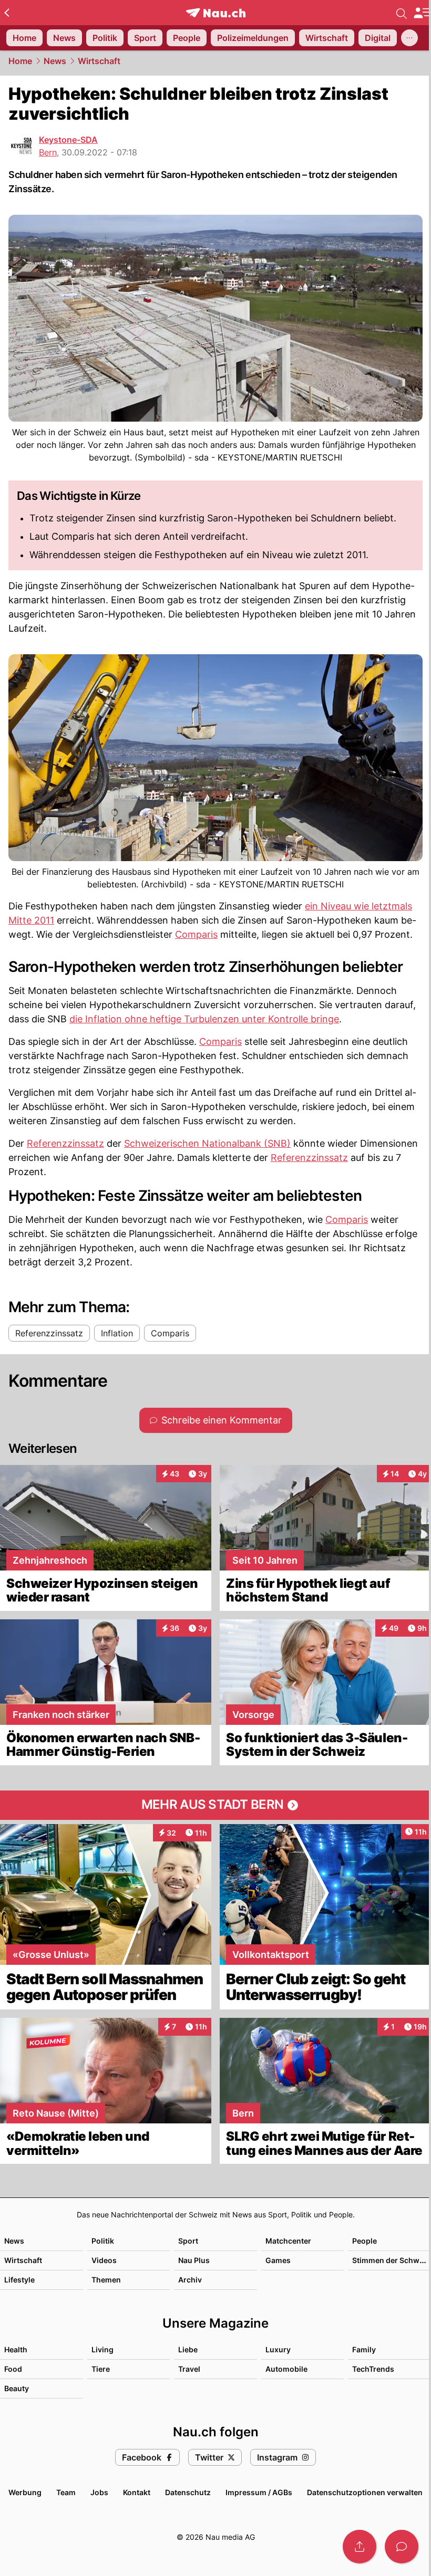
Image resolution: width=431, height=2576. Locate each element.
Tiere (101, 2369)
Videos (104, 2260)
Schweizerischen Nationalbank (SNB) (207, 1143)
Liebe (188, 2349)
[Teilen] (360, 2547)
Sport (188, 2241)
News (55, 61)
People (365, 2241)
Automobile (286, 2369)
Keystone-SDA (68, 140)
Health (16, 2349)
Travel (189, 2369)
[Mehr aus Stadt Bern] (215, 1805)
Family (364, 2349)
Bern (48, 152)
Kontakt (137, 2492)
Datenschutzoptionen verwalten (365, 2492)
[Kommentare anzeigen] (402, 2547)
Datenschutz (188, 2492)
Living (102, 2349)
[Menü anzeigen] (422, 13)
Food (13, 2369)
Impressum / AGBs (259, 2492)
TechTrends (373, 2369)
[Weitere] (409, 38)
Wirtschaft (99, 61)
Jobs (99, 2492)
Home (20, 61)
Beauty (17, 2388)
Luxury (278, 2349)
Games (278, 2260)
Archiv (190, 2280)
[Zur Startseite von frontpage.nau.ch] (216, 13)
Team (66, 2492)
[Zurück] (7, 13)
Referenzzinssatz (65, 1143)
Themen (106, 2280)
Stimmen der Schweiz (391, 2260)
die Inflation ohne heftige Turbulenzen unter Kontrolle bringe (204, 1019)
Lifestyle (19, 2280)
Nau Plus (194, 2260)
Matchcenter (288, 2241)
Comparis (196, 934)
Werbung (25, 2492)
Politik (103, 2241)
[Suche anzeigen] (402, 13)
